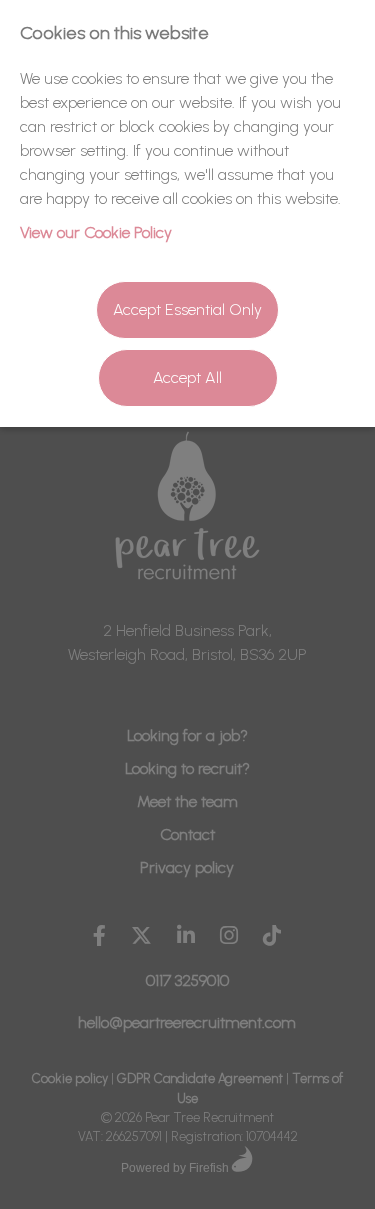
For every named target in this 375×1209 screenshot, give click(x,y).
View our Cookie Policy (96, 232)
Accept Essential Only (187, 309)
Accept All (187, 377)
